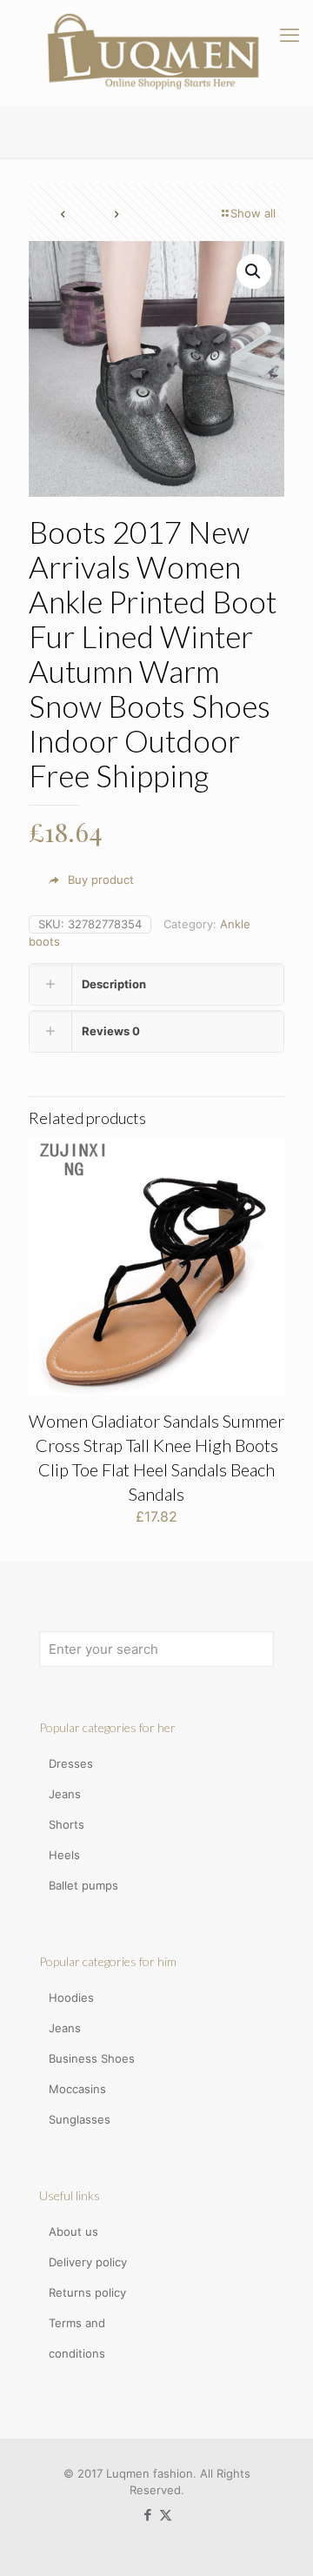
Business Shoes (92, 2058)
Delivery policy (88, 2262)
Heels (64, 1855)
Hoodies (71, 1997)
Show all (253, 213)
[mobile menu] (290, 35)
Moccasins (77, 2089)
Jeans (65, 1794)
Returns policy (87, 2292)
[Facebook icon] (147, 2515)
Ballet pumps (83, 1885)
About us (73, 2231)
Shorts (67, 1824)
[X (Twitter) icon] (166, 2515)
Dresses (71, 1763)
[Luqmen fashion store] (156, 52)
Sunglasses (80, 2119)
